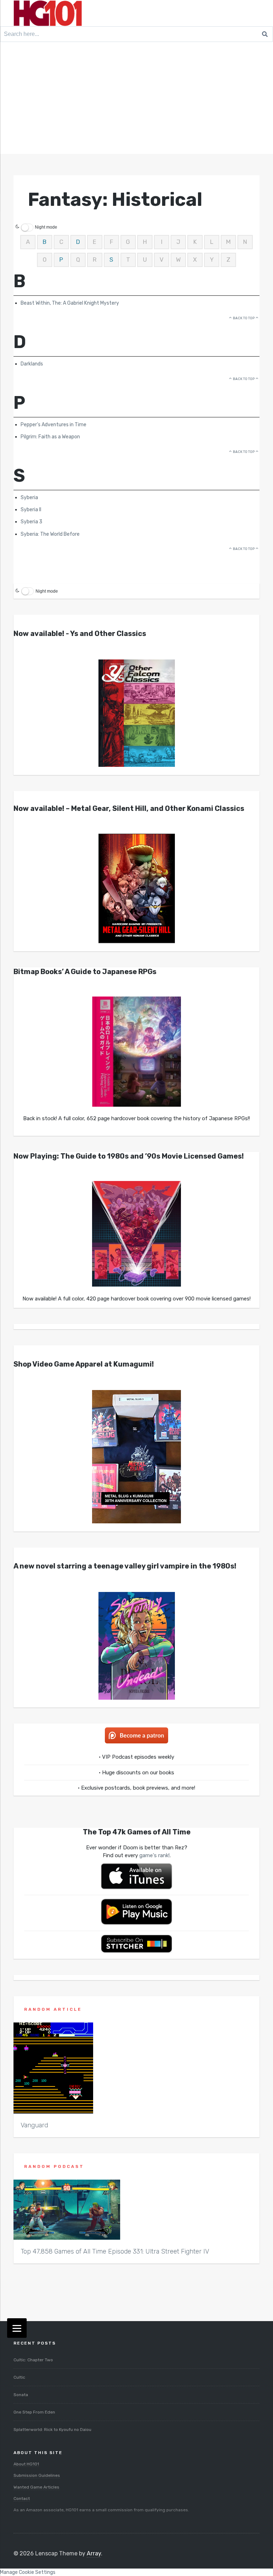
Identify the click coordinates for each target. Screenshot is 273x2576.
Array (94, 2553)
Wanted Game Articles (36, 2487)
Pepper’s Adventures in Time (53, 425)
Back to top (244, 318)
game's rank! (154, 1855)
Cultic (19, 2377)
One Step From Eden (34, 2412)
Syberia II (31, 510)
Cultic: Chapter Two (33, 2360)
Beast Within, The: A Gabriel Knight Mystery (70, 303)
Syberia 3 (31, 522)
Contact (22, 2498)
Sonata (21, 2395)
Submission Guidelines (37, 2475)
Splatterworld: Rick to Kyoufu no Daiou (52, 2430)
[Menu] (17, 2328)
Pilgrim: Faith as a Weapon (50, 437)
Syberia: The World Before (50, 534)
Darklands (32, 364)
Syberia (29, 498)
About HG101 (26, 2464)
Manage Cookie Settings (28, 2572)
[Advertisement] (136, 101)
